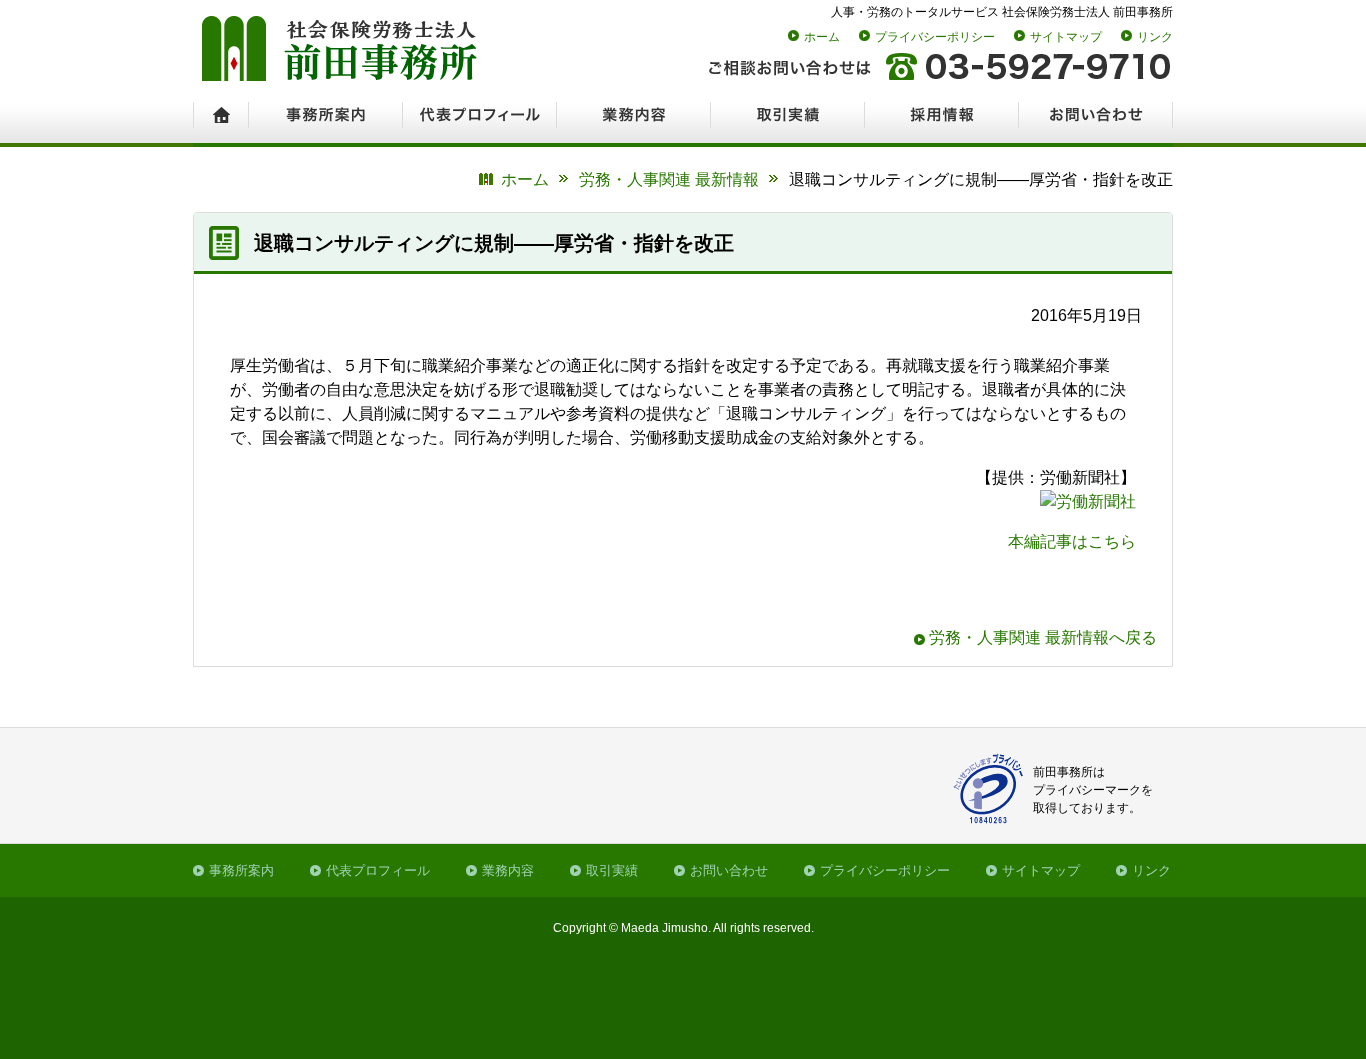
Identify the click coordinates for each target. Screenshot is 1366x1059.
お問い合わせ (729, 870)
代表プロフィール (378, 870)
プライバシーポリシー (935, 37)
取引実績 (612, 870)
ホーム (822, 37)
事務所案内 (241, 870)
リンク (1155, 37)
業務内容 (508, 870)
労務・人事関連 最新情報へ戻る (1043, 637)
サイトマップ (1066, 37)
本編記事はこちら (1072, 541)
